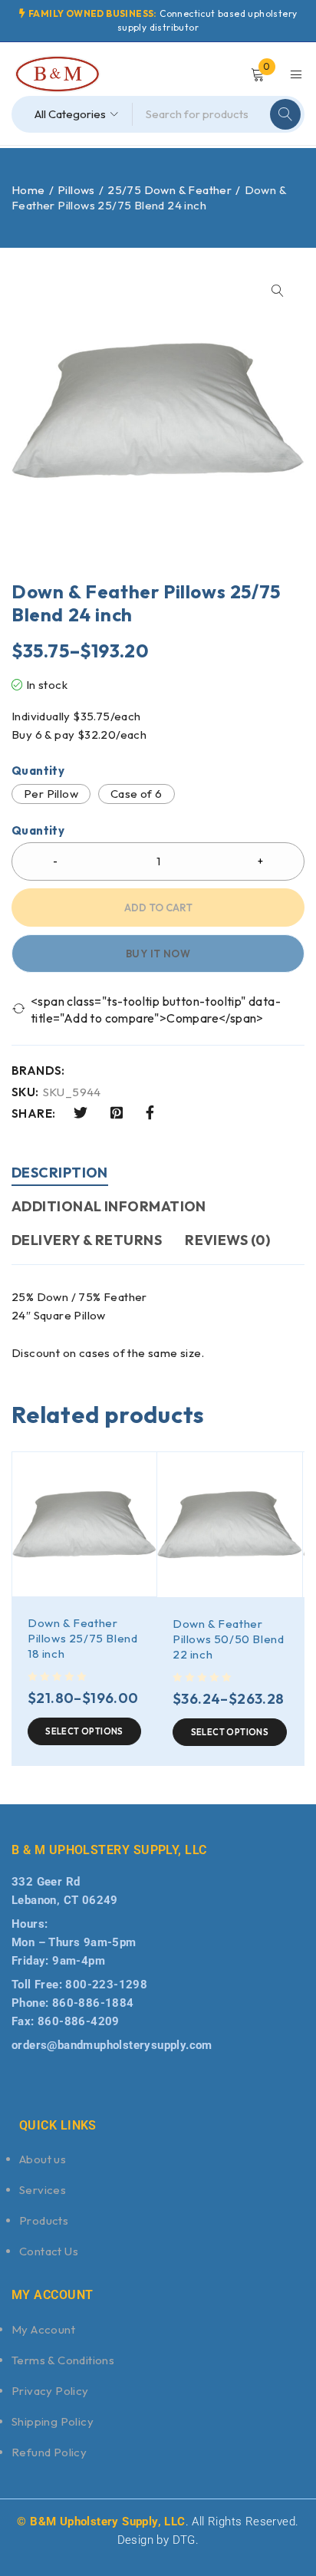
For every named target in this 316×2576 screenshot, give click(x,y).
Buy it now (158, 954)
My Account (43, 2329)
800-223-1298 (106, 1985)
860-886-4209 (79, 2021)
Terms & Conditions (63, 2360)
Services (43, 2190)
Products (44, 2220)
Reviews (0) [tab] (227, 1240)
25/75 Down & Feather (170, 190)
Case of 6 (137, 794)
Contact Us (49, 2251)
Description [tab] (60, 1173)
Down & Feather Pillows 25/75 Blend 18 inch (82, 1638)
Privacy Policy (50, 2391)
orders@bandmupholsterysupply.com (112, 2045)
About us (43, 2159)
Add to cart (158, 908)
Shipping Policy (53, 2421)
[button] (278, 291)
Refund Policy (49, 2452)
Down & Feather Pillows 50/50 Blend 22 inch (228, 1639)
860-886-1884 (93, 2003)
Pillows (76, 190)
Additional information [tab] (109, 1206)
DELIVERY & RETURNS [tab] (87, 1240)
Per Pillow (51, 794)
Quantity (38, 771)
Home (28, 190)
